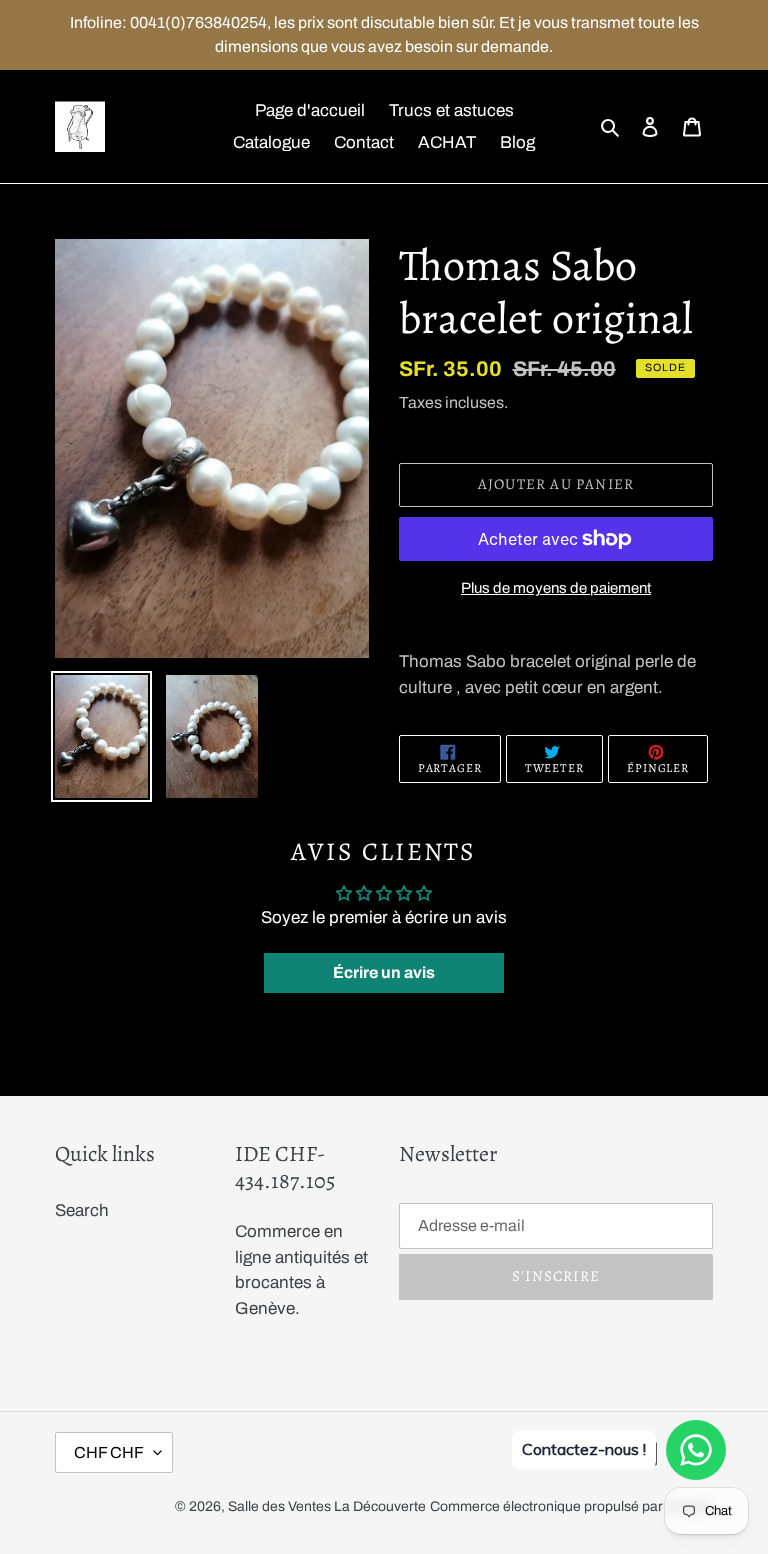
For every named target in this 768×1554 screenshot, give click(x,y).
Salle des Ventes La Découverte (327, 1506)
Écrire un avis (384, 972)
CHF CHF (109, 1452)
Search (82, 1210)
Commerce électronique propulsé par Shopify (571, 1506)
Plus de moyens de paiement (556, 588)
